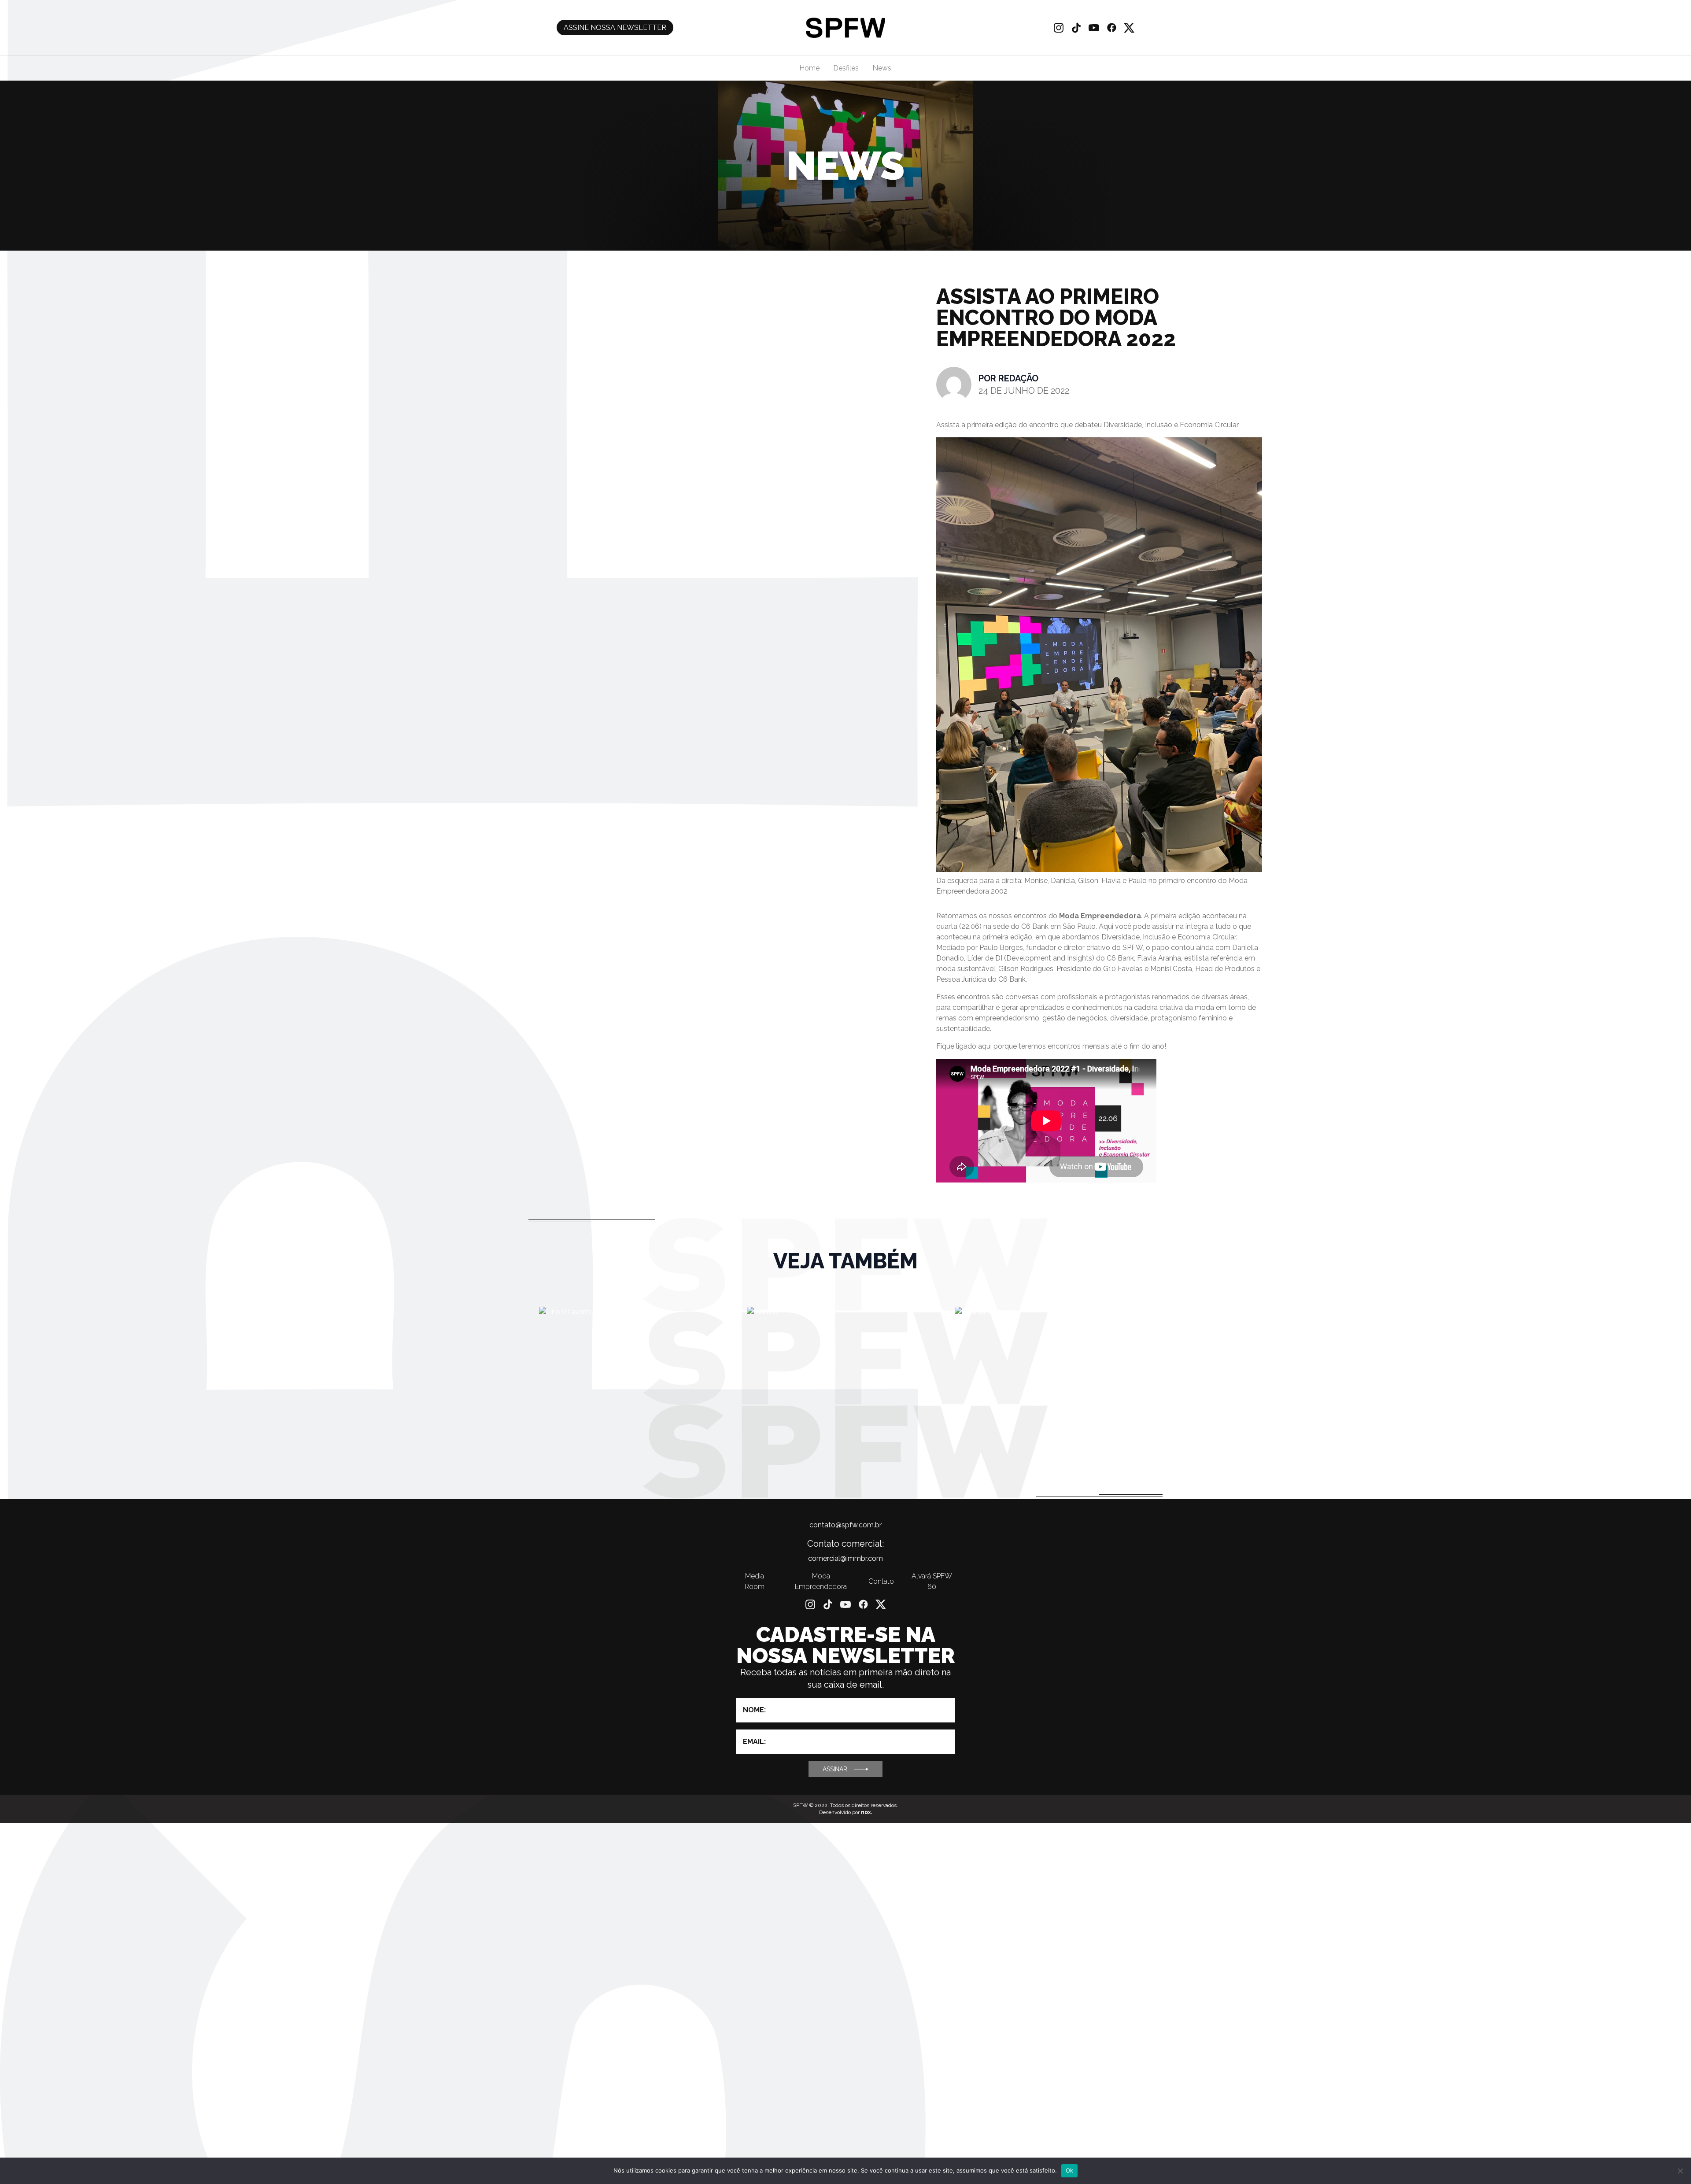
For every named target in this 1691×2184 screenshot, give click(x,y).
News (882, 68)
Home (810, 68)
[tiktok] (1076, 28)
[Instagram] (1059, 28)
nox (866, 1812)
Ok (1070, 2170)
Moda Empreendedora (1100, 916)
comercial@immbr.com (845, 1558)
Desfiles (846, 68)
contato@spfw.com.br (845, 1525)
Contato (881, 1581)
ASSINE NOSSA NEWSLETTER (615, 28)
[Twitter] (1129, 28)
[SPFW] (845, 28)
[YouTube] (1094, 28)
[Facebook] (1111, 28)
